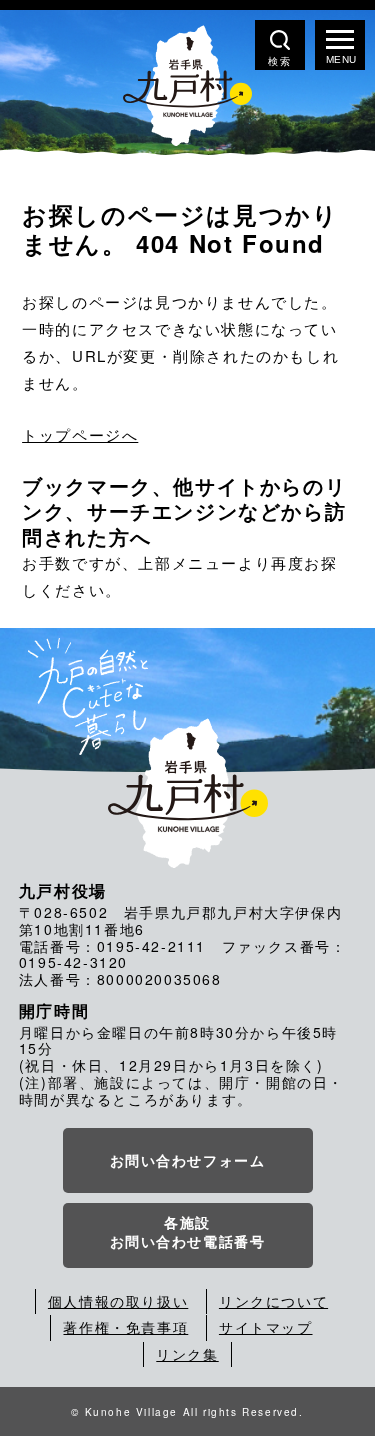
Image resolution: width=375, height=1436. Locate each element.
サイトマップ (266, 1327)
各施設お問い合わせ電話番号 (188, 1232)
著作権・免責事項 (125, 1327)
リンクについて (273, 1301)
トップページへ (80, 434)
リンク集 (187, 1354)
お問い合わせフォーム (188, 1160)
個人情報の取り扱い (118, 1301)
